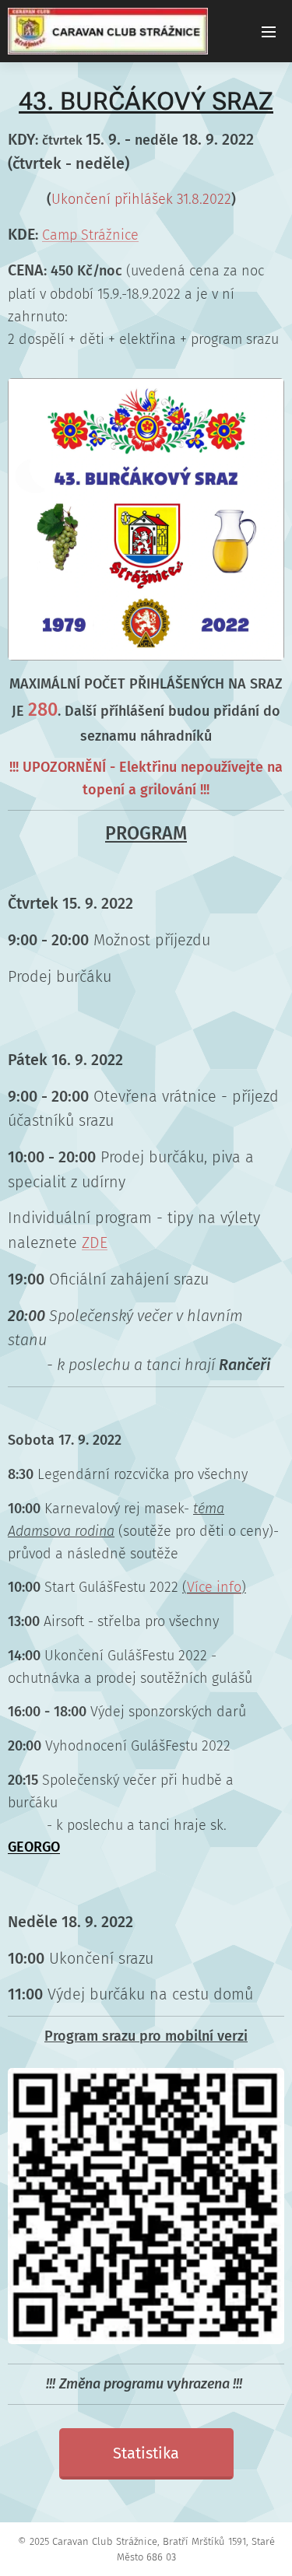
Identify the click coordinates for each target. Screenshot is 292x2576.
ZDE (95, 1242)
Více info (214, 1587)
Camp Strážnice (90, 235)
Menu (269, 31)
